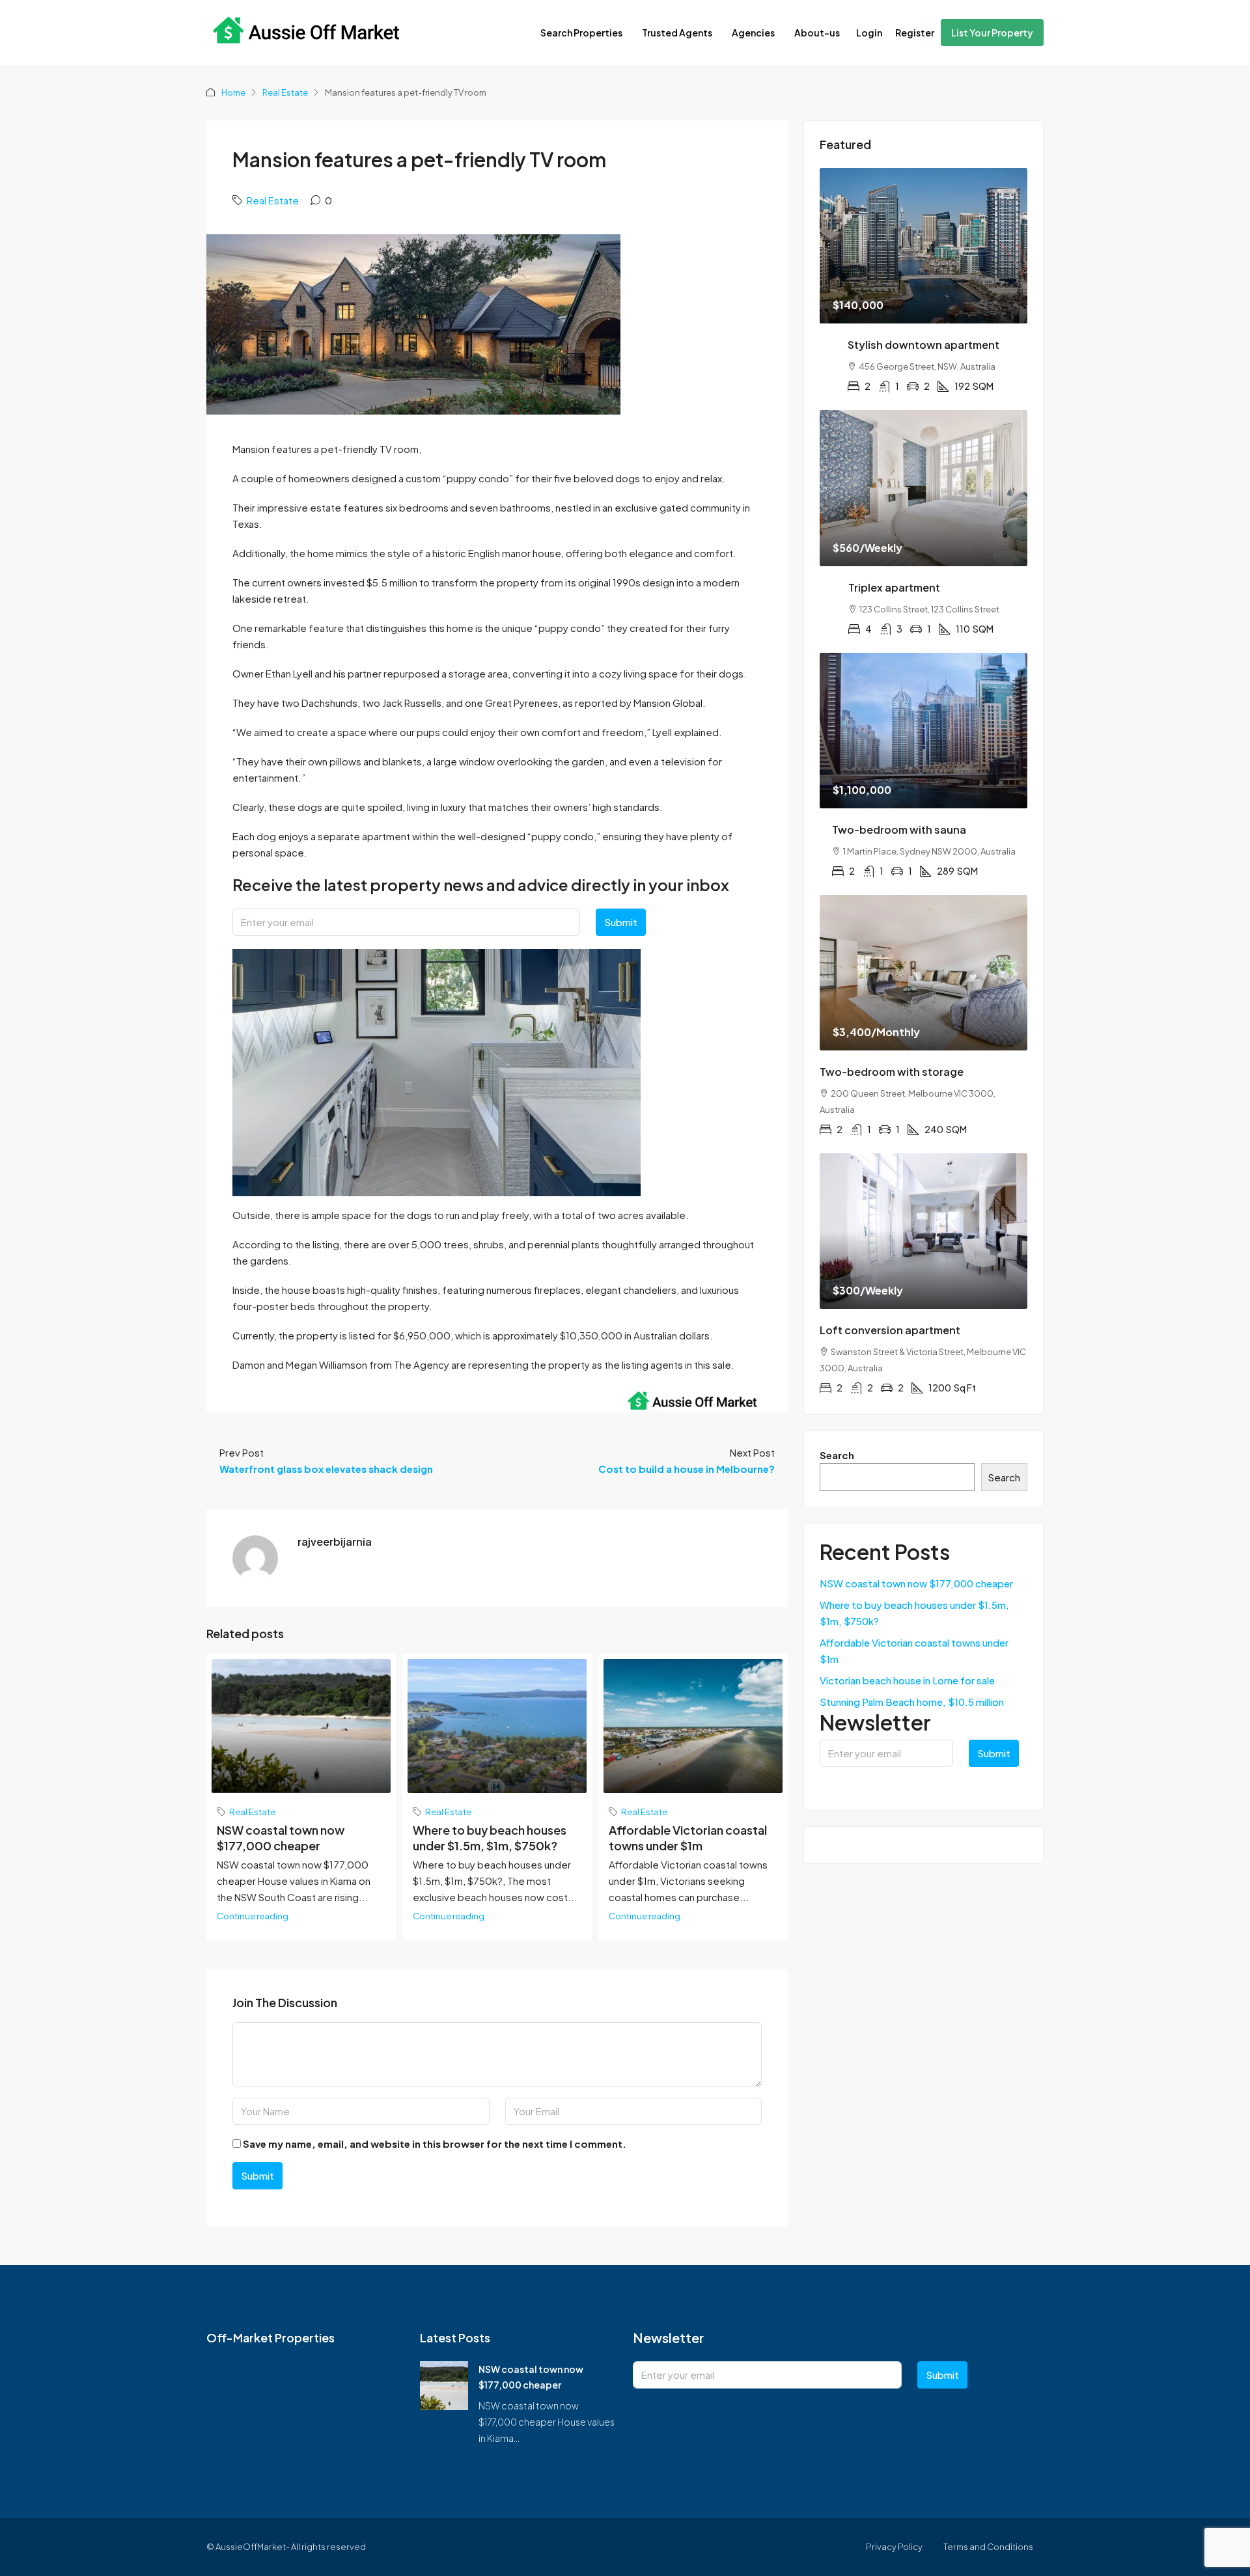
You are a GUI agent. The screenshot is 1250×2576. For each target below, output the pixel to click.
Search (837, 1455)
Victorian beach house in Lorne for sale (907, 1680)
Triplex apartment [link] (894, 587)
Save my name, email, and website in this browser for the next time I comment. (435, 2144)
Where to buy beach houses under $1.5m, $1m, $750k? (490, 1838)
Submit (621, 922)
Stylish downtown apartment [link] (924, 345)
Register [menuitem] (915, 33)
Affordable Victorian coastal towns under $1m (688, 1838)
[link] (924, 246)
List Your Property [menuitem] (992, 33)
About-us (817, 33)
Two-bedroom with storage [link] (892, 1072)
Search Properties (581, 33)
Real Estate (285, 92)
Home (233, 92)
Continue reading (253, 1916)
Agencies (753, 33)
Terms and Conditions (988, 2547)
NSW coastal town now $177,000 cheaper (281, 1838)
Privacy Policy (894, 2547)
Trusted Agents (677, 33)
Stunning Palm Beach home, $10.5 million (912, 1702)
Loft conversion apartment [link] (890, 1330)
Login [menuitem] (869, 33)
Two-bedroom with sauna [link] (899, 829)
